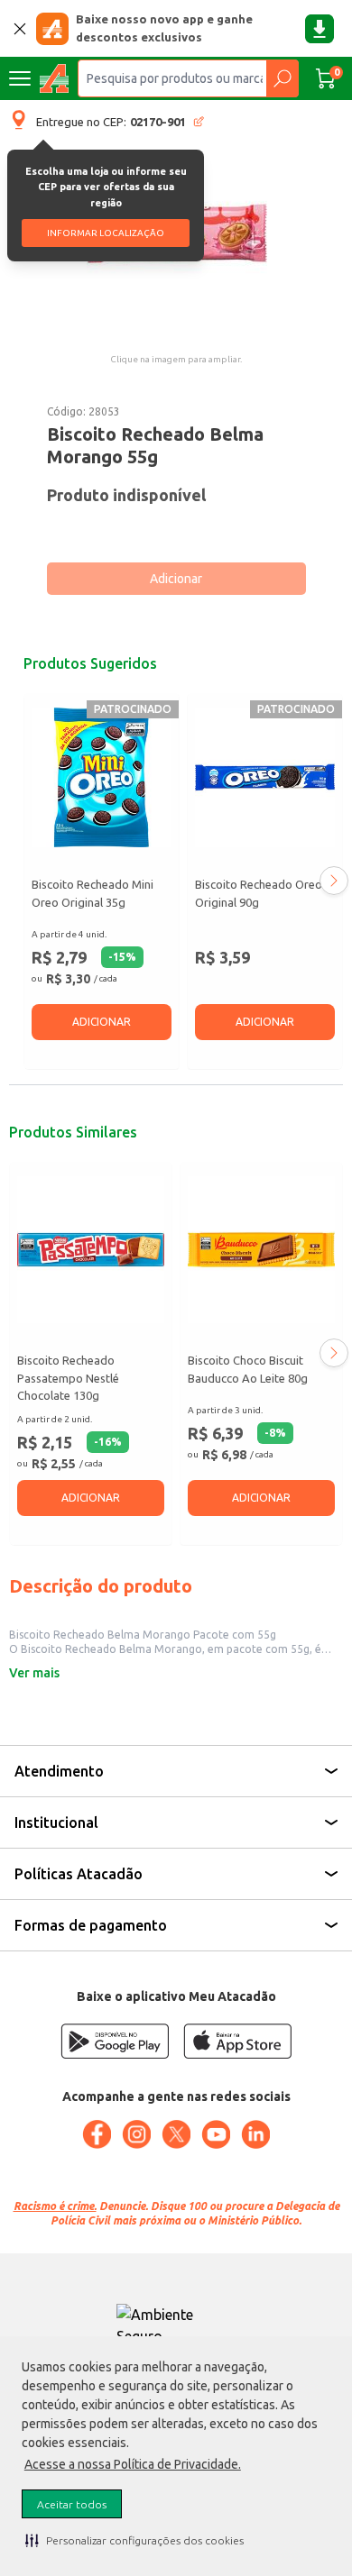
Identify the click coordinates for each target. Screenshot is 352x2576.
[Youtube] (216, 2134)
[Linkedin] (255, 2134)
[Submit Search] (282, 78)
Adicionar (176, 579)
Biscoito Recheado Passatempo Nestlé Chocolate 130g (68, 1378)
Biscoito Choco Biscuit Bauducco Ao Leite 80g (248, 1369)
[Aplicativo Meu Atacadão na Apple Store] (237, 2041)
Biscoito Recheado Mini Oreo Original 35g (93, 893)
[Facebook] (97, 2134)
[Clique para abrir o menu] (20, 78)
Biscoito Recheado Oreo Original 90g (259, 893)
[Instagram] (136, 2134)
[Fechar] (20, 29)
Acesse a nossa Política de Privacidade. (133, 2464)
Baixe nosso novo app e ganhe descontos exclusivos (164, 28)
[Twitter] (176, 2134)
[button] (134, 2540)
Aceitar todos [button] (72, 2504)
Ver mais (34, 1673)
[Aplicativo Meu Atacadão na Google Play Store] (115, 2041)
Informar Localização (106, 233)
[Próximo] (334, 881)
